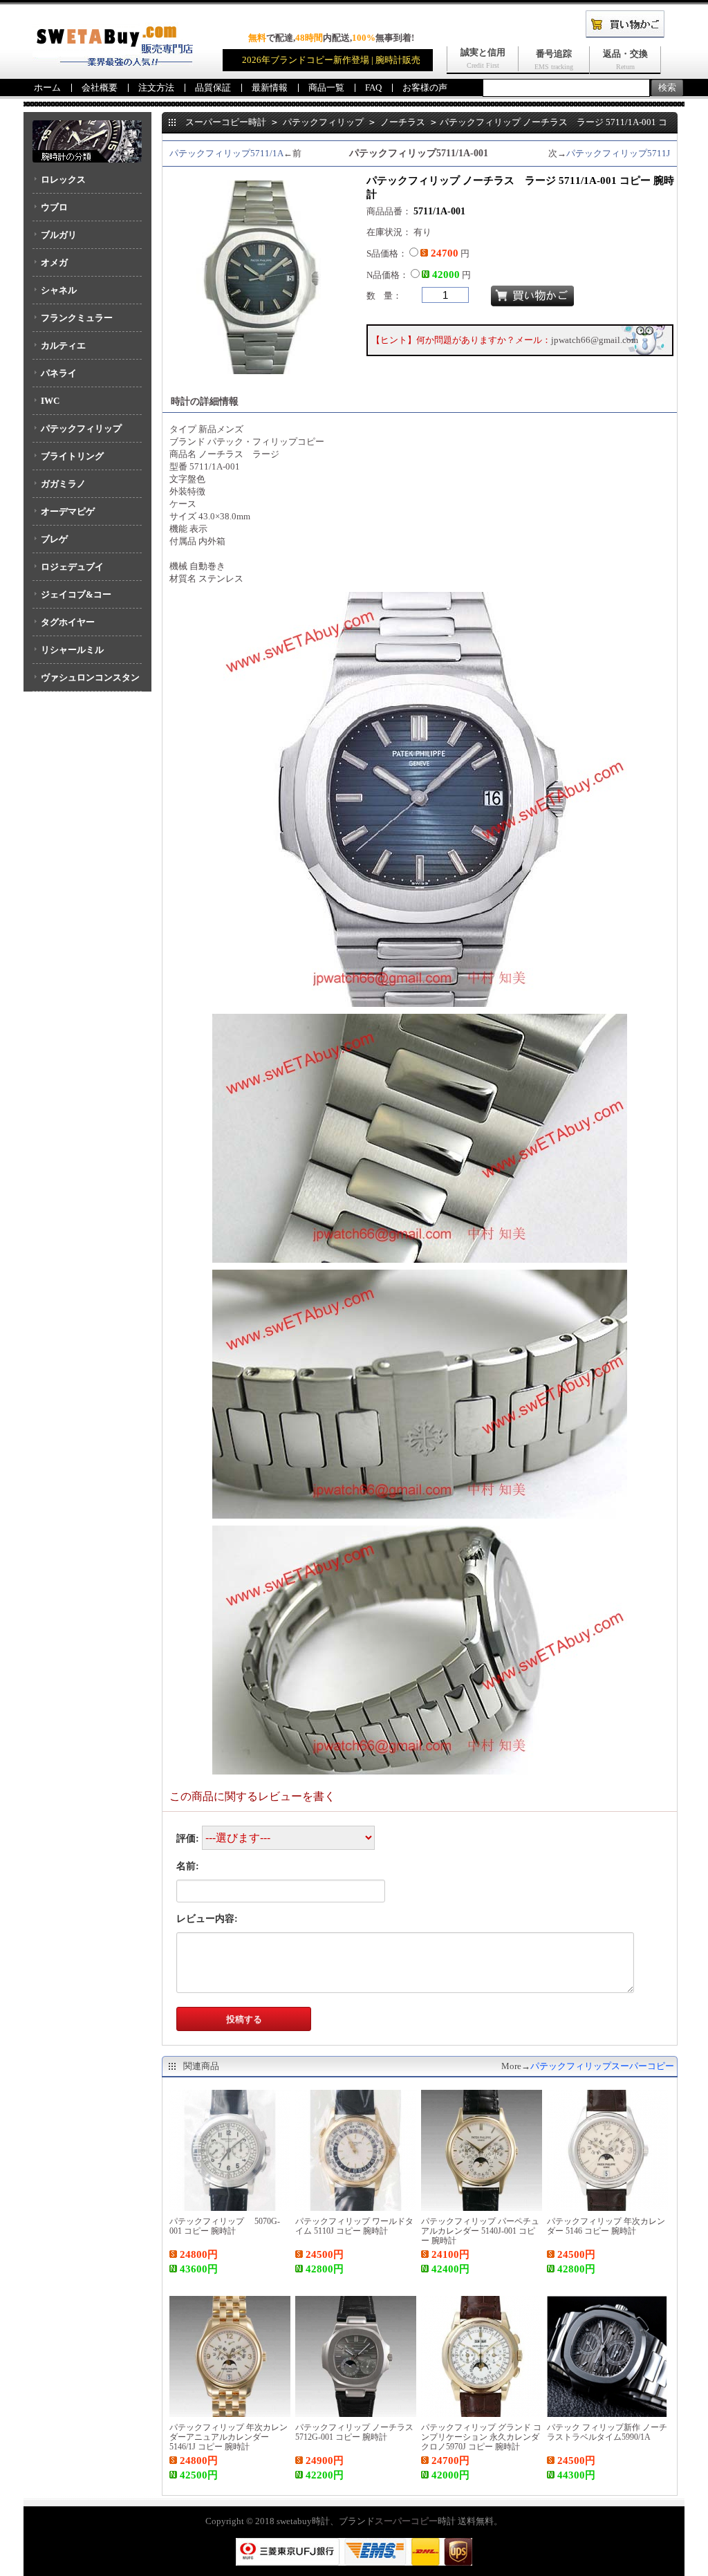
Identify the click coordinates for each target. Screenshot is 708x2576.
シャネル (59, 290)
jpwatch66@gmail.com (595, 340)
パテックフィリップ (81, 428)
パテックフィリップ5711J (618, 153)
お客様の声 (425, 87)
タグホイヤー (68, 622)
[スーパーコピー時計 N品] (113, 63)
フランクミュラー (77, 318)
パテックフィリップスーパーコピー (602, 2066)
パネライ (59, 373)
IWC (50, 401)
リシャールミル (72, 650)
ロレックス (63, 179)
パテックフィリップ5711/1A (226, 153)
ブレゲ (54, 539)
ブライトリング (72, 456)
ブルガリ (59, 235)
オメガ (54, 262)
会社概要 (100, 87)
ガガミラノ (63, 484)
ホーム (47, 87)
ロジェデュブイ (72, 567)
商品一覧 (326, 87)
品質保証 (213, 87)
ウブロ (54, 207)
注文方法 (156, 87)
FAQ (373, 87)
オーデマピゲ (68, 511)
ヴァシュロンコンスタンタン (86, 682)
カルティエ (63, 345)
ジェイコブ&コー (76, 594)
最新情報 (270, 87)
